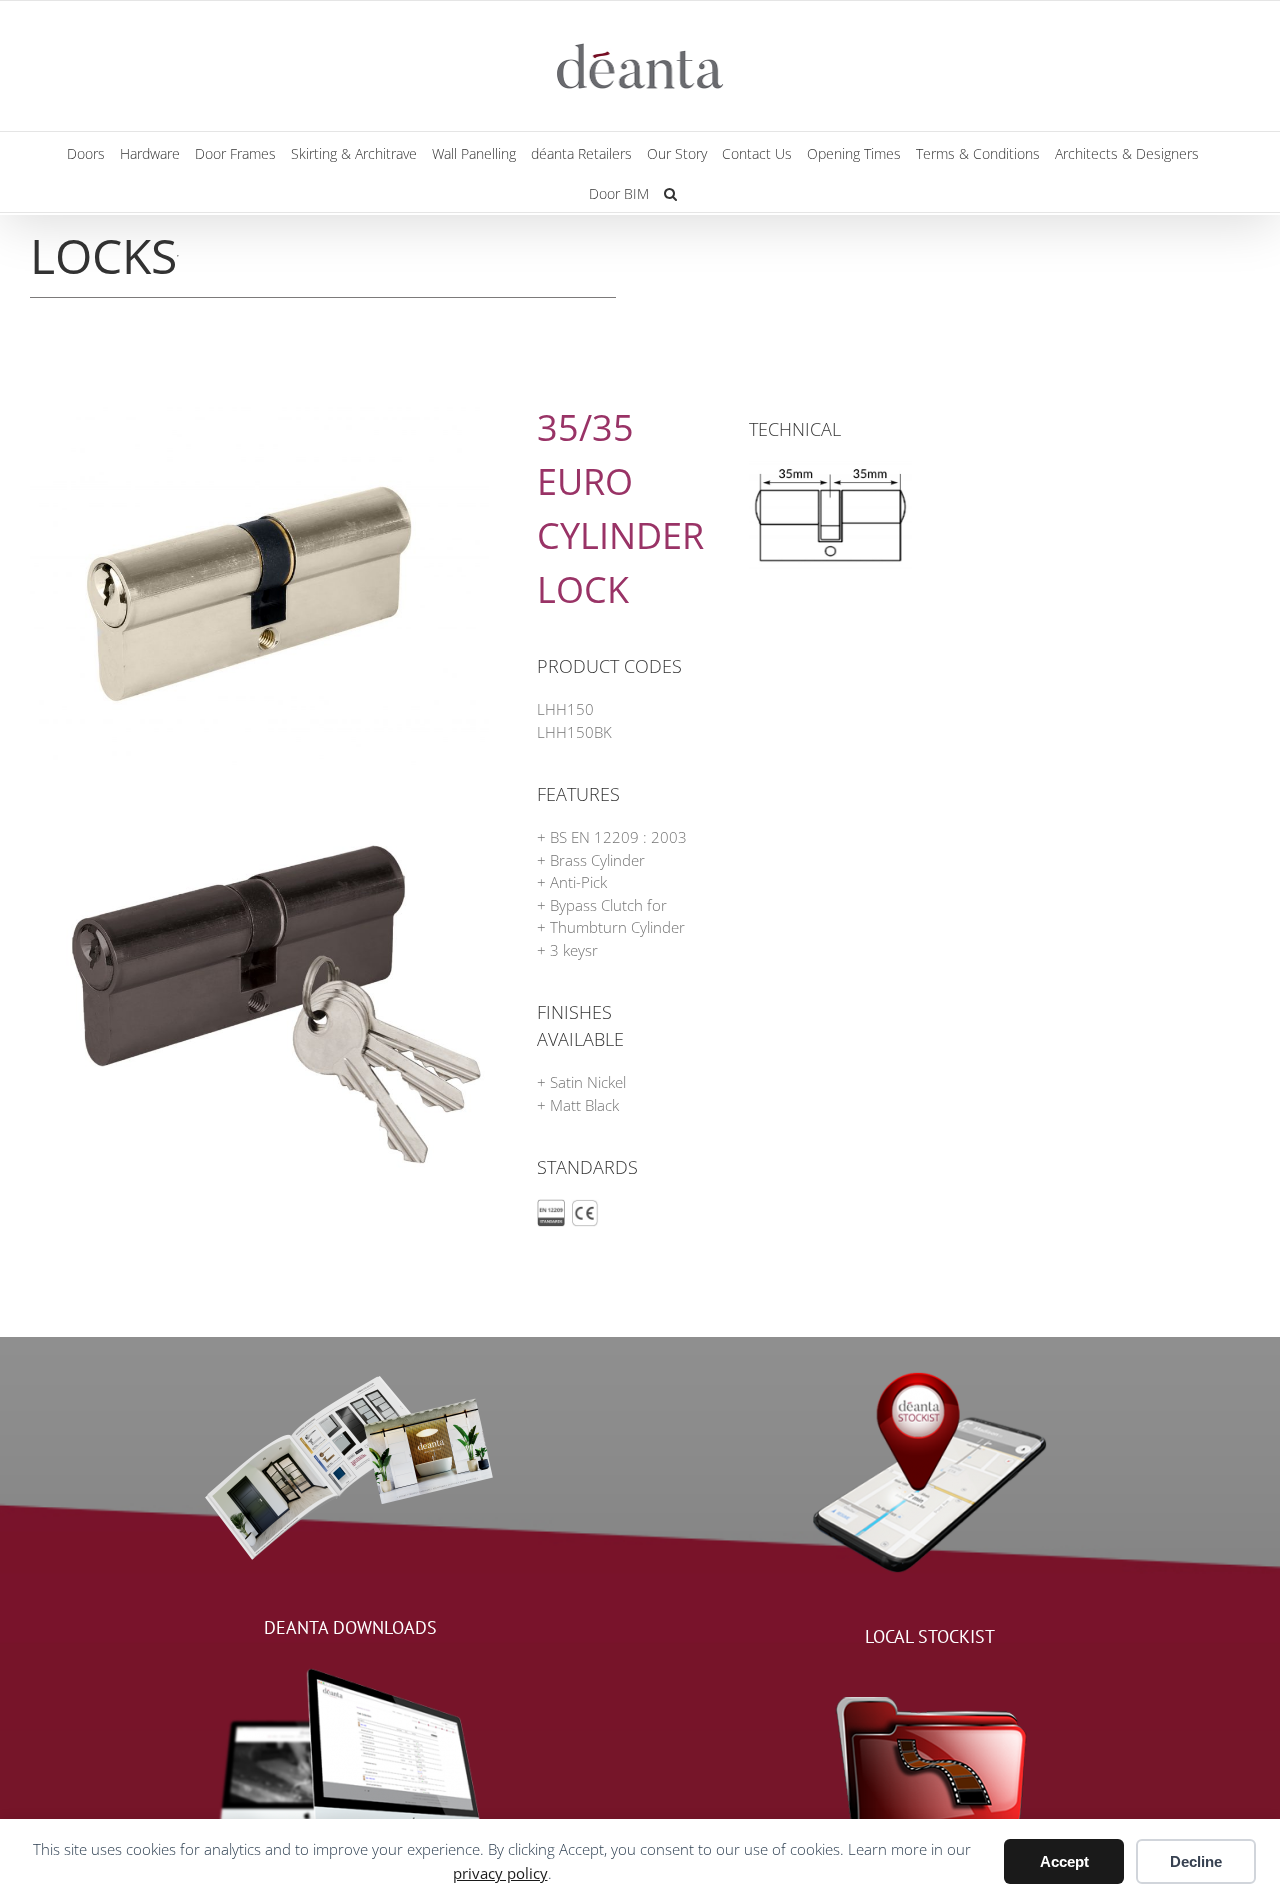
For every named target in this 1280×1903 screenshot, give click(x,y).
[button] (670, 192)
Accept (1064, 1861)
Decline (1196, 1861)
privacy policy (500, 1873)
